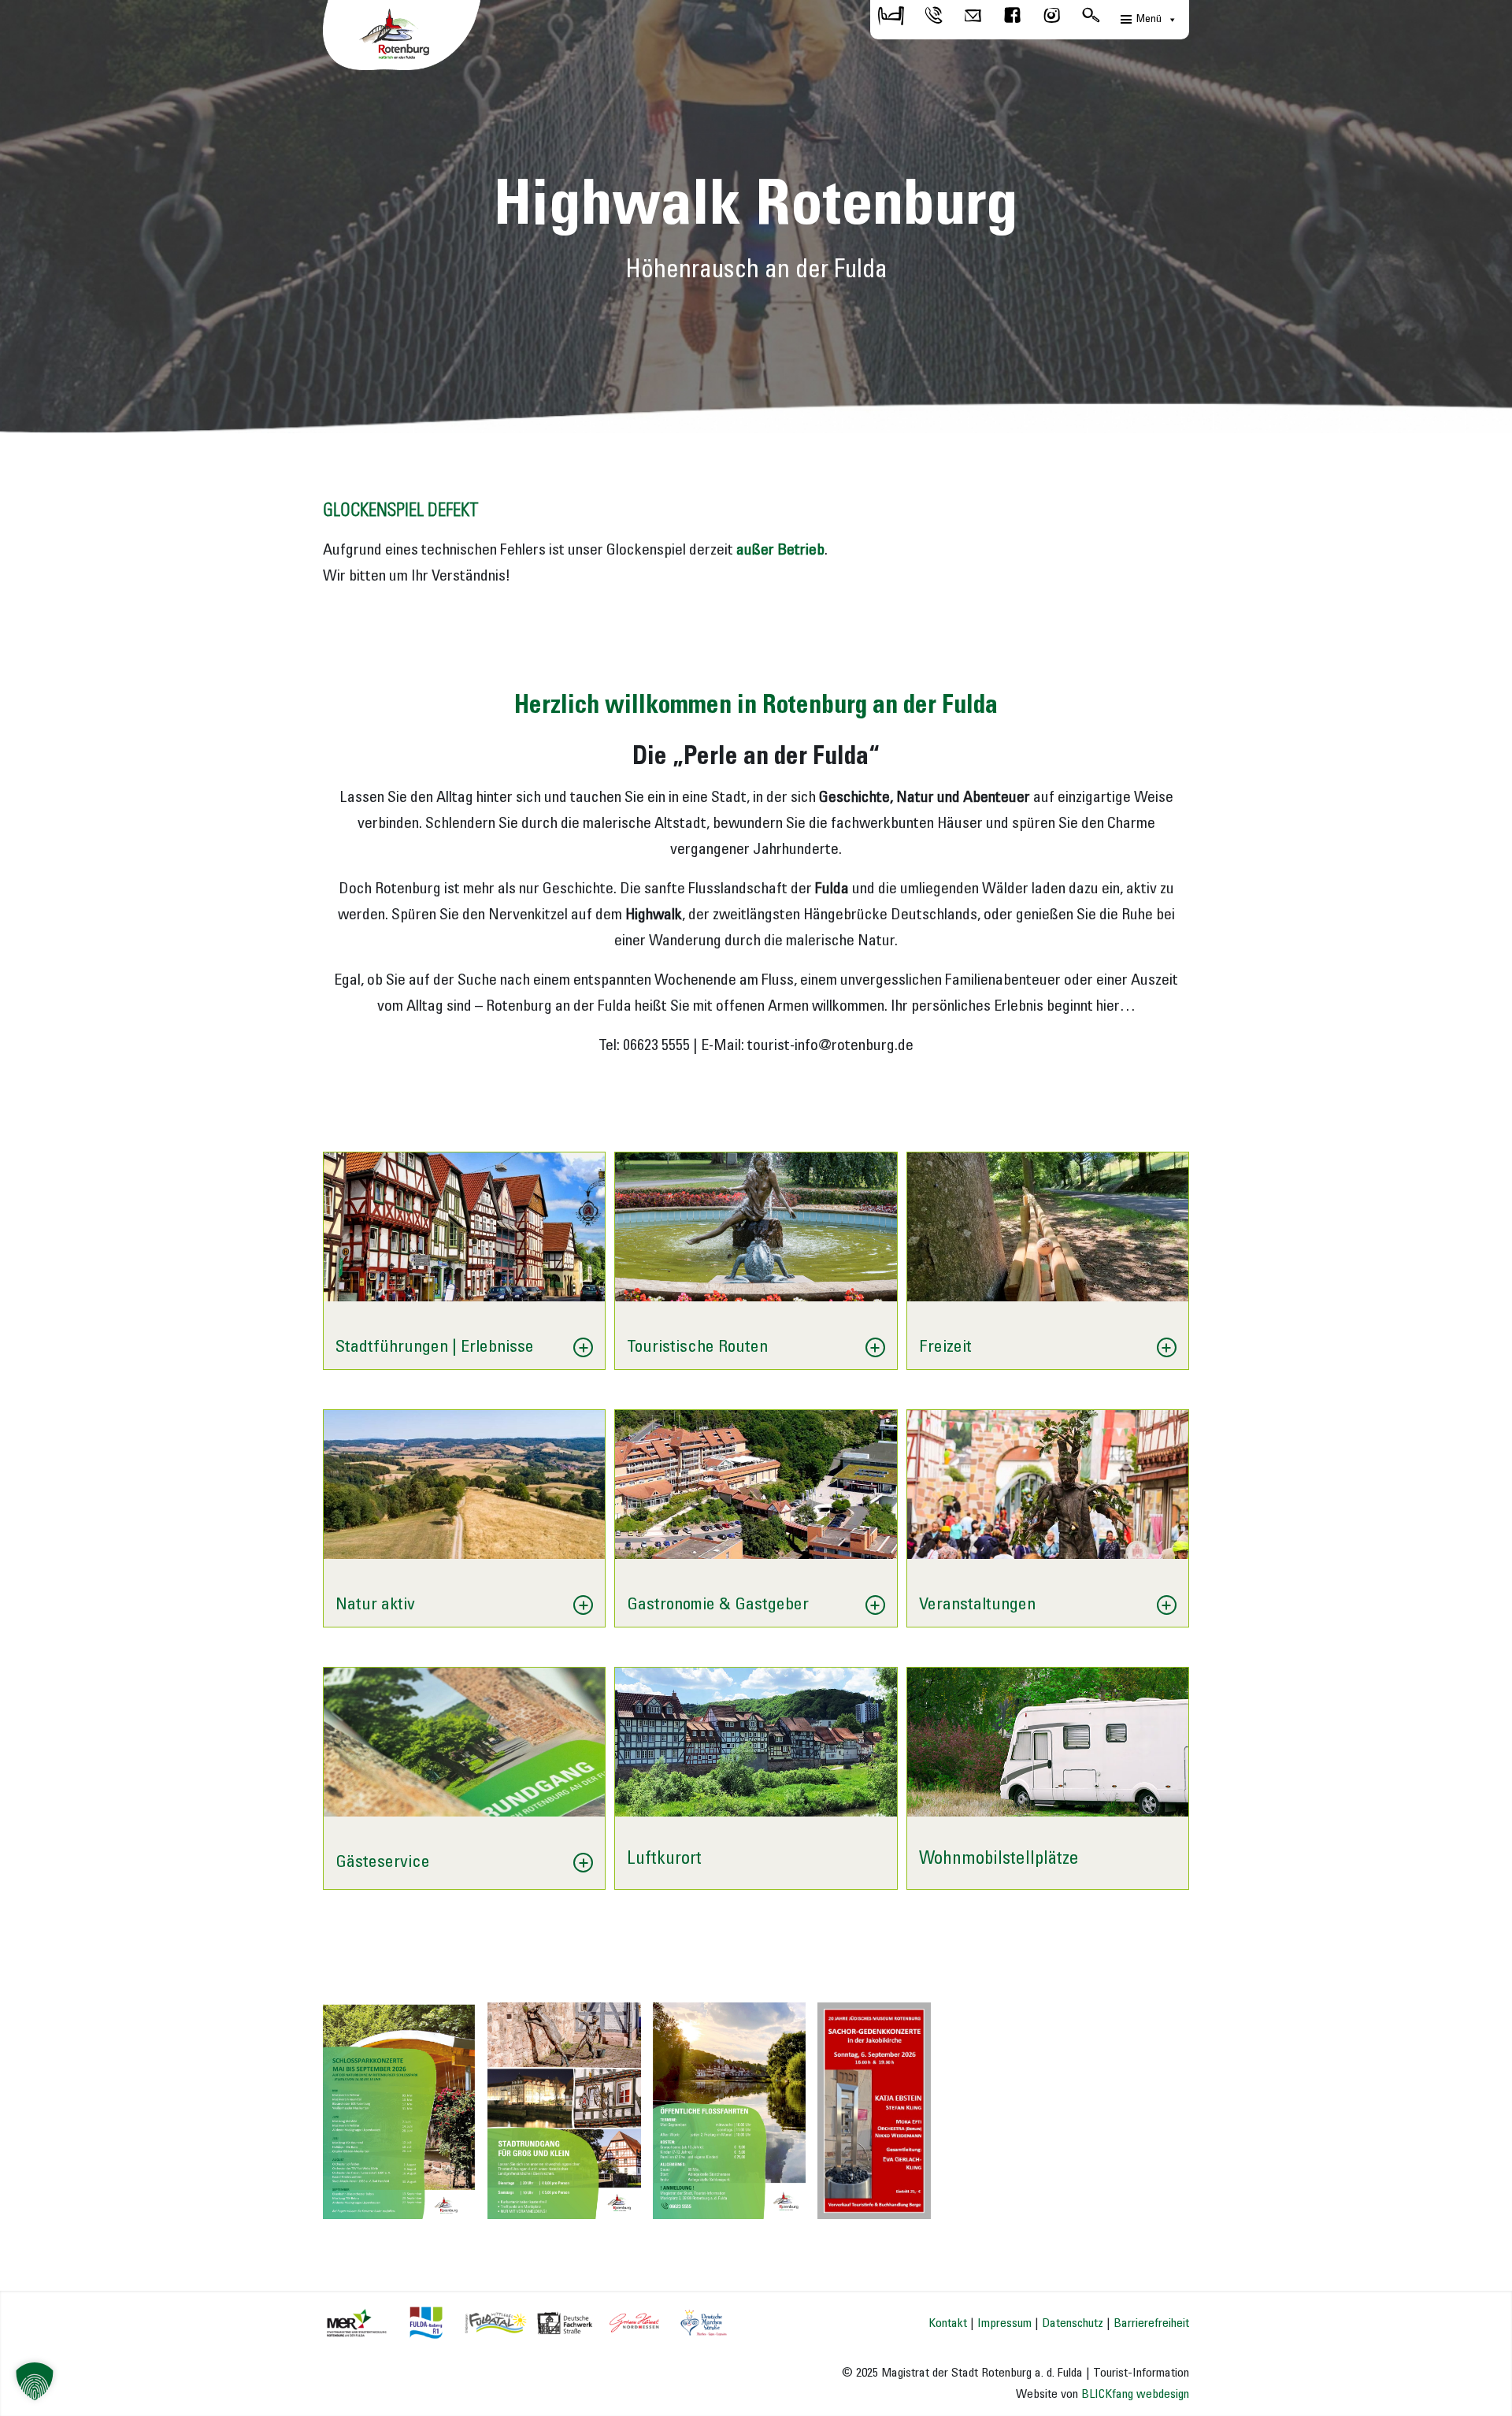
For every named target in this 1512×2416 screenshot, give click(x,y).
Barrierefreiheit (1151, 2323)
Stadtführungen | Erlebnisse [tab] (435, 1347)
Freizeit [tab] (945, 1347)
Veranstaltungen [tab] (977, 1605)
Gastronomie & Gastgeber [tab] (718, 1605)
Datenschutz (1073, 2323)
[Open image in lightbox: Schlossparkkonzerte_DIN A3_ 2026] (458, 2202)
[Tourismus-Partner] (526, 2321)
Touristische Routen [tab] (697, 1347)
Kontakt (948, 2323)
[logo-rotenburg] (402, 39)
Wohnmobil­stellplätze (999, 1859)
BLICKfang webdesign (1135, 2394)
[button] (35, 2381)
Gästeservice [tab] (383, 1862)
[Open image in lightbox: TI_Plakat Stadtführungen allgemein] (624, 2202)
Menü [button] (1149, 19)
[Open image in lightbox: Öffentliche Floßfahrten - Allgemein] (788, 2202)
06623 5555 (656, 1046)
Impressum (1004, 2323)
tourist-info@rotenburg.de (830, 1046)
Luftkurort (664, 1859)
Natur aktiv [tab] (375, 1605)
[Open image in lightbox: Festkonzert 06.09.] (913, 2202)
